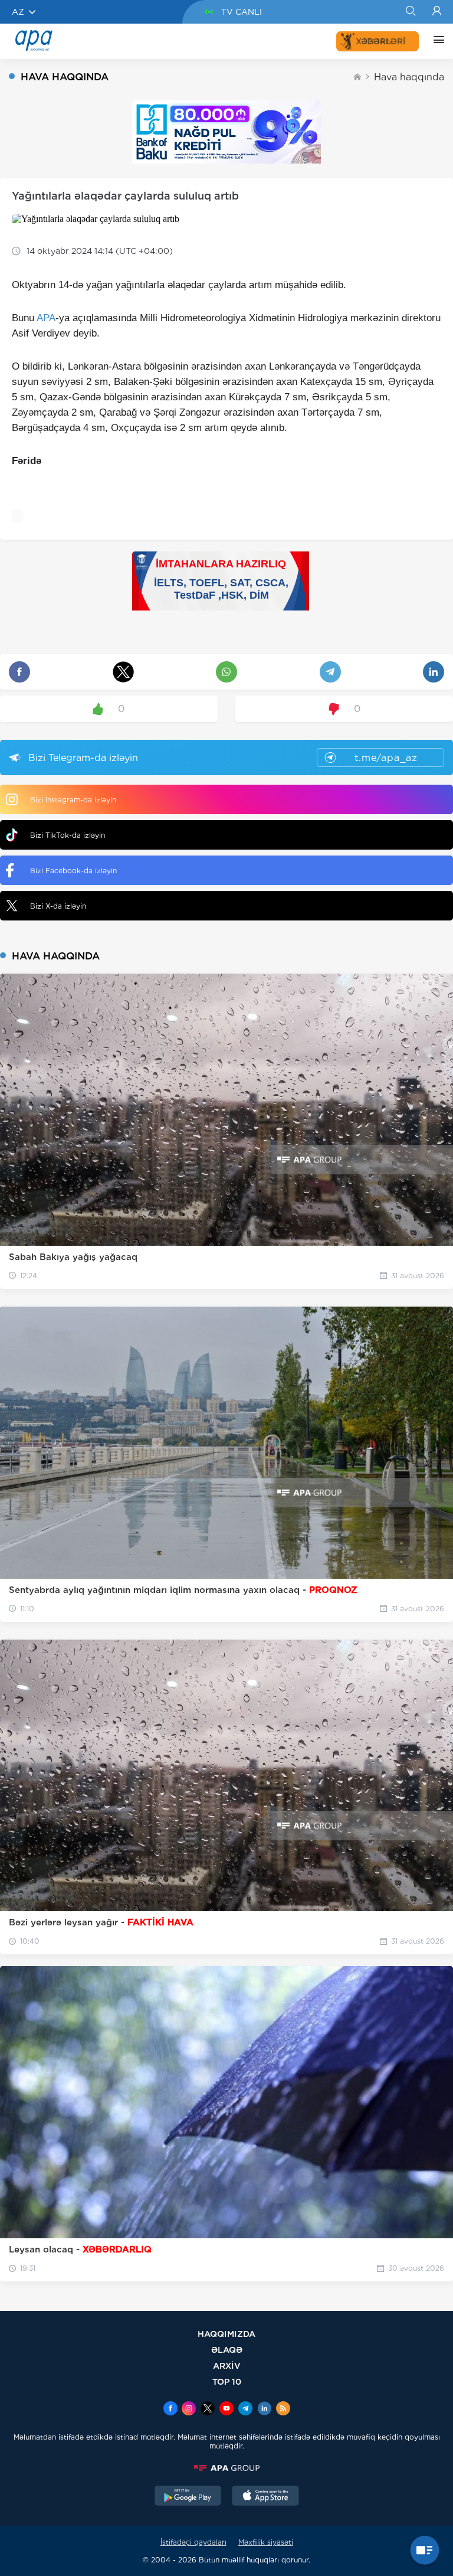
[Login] (437, 12)
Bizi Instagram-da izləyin (73, 800)
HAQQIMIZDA (226, 2334)
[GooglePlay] (188, 2497)
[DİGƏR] (436, 41)
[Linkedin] (264, 2410)
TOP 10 (227, 2381)
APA (46, 318)
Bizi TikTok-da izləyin (68, 835)
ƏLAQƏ (227, 2350)
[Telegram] (245, 2410)
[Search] (410, 12)
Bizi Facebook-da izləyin (73, 871)
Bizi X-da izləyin (58, 906)
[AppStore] (265, 2497)
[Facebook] (170, 2410)
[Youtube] (226, 2410)
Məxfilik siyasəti (266, 2542)
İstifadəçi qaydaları (193, 2542)
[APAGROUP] (226, 2468)
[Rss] (283, 2410)
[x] (208, 2410)
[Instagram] (189, 2410)
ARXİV (227, 2366)
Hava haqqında (409, 77)
